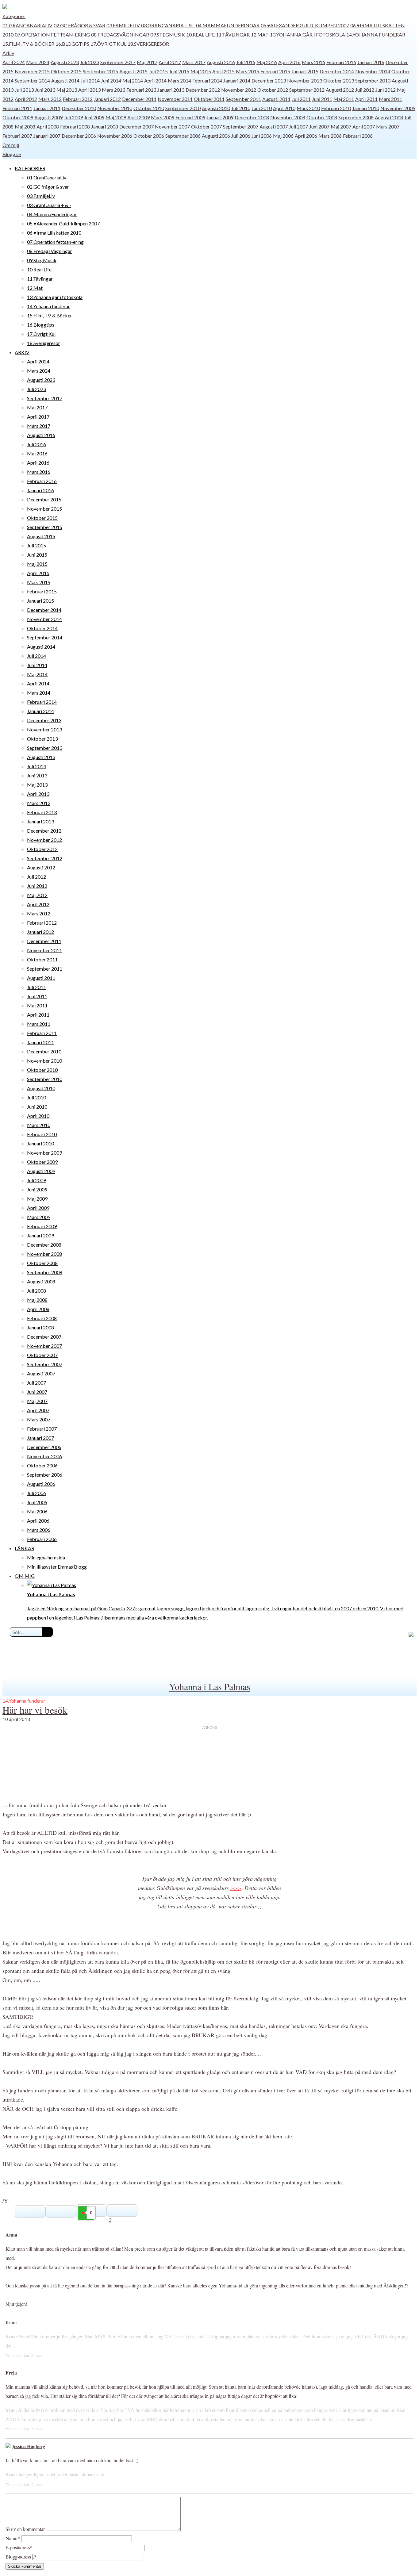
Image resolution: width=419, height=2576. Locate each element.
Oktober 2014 (42, 628)
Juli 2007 (298, 126)
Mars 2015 (248, 71)
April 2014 (155, 80)
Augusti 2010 (216, 108)
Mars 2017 (194, 62)
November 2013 (305, 80)
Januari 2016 (371, 62)
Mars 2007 (388, 126)
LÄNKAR (25, 1548)
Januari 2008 (105, 126)
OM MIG (25, 1576)
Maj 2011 (344, 99)
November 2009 (398, 108)
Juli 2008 (37, 1291)
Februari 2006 (358, 136)
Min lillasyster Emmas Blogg (57, 1567)
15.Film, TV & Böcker (28, 44)
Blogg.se (12, 154)
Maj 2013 (67, 90)
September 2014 (32, 80)
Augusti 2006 (216, 136)
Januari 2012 (107, 99)
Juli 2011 (301, 99)
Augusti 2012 (340, 90)
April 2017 (170, 62)
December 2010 (79, 108)
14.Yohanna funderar (376, 34)
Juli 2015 (158, 71)
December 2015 (44, 499)
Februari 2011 (17, 108)
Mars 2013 (113, 90)
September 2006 (183, 136)
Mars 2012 (50, 99)
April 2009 (138, 117)
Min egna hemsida (46, 1557)
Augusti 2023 (65, 62)
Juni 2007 (319, 126)
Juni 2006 (262, 136)
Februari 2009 (190, 117)
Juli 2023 (90, 62)
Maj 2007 (341, 126)
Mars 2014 (179, 80)
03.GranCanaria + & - (168, 25)
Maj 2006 (283, 136)
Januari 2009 (220, 117)
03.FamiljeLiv (123, 25)
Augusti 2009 (48, 117)
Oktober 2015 (66, 71)
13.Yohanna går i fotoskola (308, 34)
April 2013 (89, 90)
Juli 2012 (365, 90)
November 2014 (373, 71)
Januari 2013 (171, 90)
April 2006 (306, 136)
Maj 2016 (267, 62)
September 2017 (118, 62)
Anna (11, 2235)
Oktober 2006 (149, 136)
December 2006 (79, 136)
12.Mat (260, 34)
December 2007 (136, 126)
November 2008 (288, 117)
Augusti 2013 (41, 757)
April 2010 (284, 108)
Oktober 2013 (339, 80)
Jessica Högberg (28, 2446)
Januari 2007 (47, 136)
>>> (236, 1888)
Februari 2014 (207, 80)
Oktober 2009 (18, 117)
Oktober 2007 (206, 126)
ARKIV (22, 352)
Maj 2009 (116, 117)
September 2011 (243, 99)
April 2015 (223, 71)
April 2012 (26, 99)
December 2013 (269, 80)
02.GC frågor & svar (79, 25)
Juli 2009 (73, 117)
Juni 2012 (386, 90)
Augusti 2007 (274, 126)
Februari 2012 (78, 99)
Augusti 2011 (276, 99)
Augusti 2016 (221, 62)
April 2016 (289, 62)
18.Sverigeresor (148, 44)
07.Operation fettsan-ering (52, 34)
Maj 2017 (147, 62)
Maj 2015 (201, 71)
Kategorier (14, 16)
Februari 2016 (341, 62)
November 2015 (32, 71)
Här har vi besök (35, 1710)
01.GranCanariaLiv (27, 25)
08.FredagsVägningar (120, 34)
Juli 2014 (90, 80)
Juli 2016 (246, 62)
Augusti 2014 (65, 80)
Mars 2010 (308, 108)
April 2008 (48, 126)
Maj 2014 (133, 80)
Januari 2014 (237, 80)
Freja (11, 2373)
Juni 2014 (111, 80)
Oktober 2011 (209, 99)
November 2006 (115, 136)
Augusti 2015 (133, 71)
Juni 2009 (94, 117)
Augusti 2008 (389, 117)
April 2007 (364, 126)
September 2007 (241, 126)
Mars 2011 (390, 99)
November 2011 (175, 99)
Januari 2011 (47, 108)
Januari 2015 (305, 71)
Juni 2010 (262, 108)
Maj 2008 (25, 126)
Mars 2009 (163, 117)
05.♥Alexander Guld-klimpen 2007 (305, 25)
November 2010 (115, 108)
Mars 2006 (330, 136)
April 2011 (366, 99)
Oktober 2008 (322, 117)
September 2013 (373, 80)
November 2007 (172, 126)
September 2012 (307, 90)
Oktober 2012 (273, 90)
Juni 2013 (45, 90)
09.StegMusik (168, 34)
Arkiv (8, 53)
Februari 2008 (75, 126)
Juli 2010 (241, 108)
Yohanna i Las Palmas (210, 1686)
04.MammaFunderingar (228, 25)
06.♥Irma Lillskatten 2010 (54, 233)
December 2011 (139, 99)
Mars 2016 (313, 62)
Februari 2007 (17, 136)
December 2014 (337, 71)
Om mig (11, 145)
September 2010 (183, 108)
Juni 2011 (322, 99)
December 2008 (252, 117)
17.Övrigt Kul (108, 44)
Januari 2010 (366, 108)
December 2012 (203, 90)
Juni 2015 (179, 71)
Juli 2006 (241, 136)
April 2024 (14, 62)
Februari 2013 (141, 90)
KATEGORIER (30, 168)
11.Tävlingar (233, 34)
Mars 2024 (38, 62)
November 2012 (239, 90)
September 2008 (356, 117)
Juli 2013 (24, 90)
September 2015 (100, 71)
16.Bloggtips (72, 44)
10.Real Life (200, 34)
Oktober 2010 (149, 108)
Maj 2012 (37, 895)
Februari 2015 (275, 71)
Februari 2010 (336, 108)
